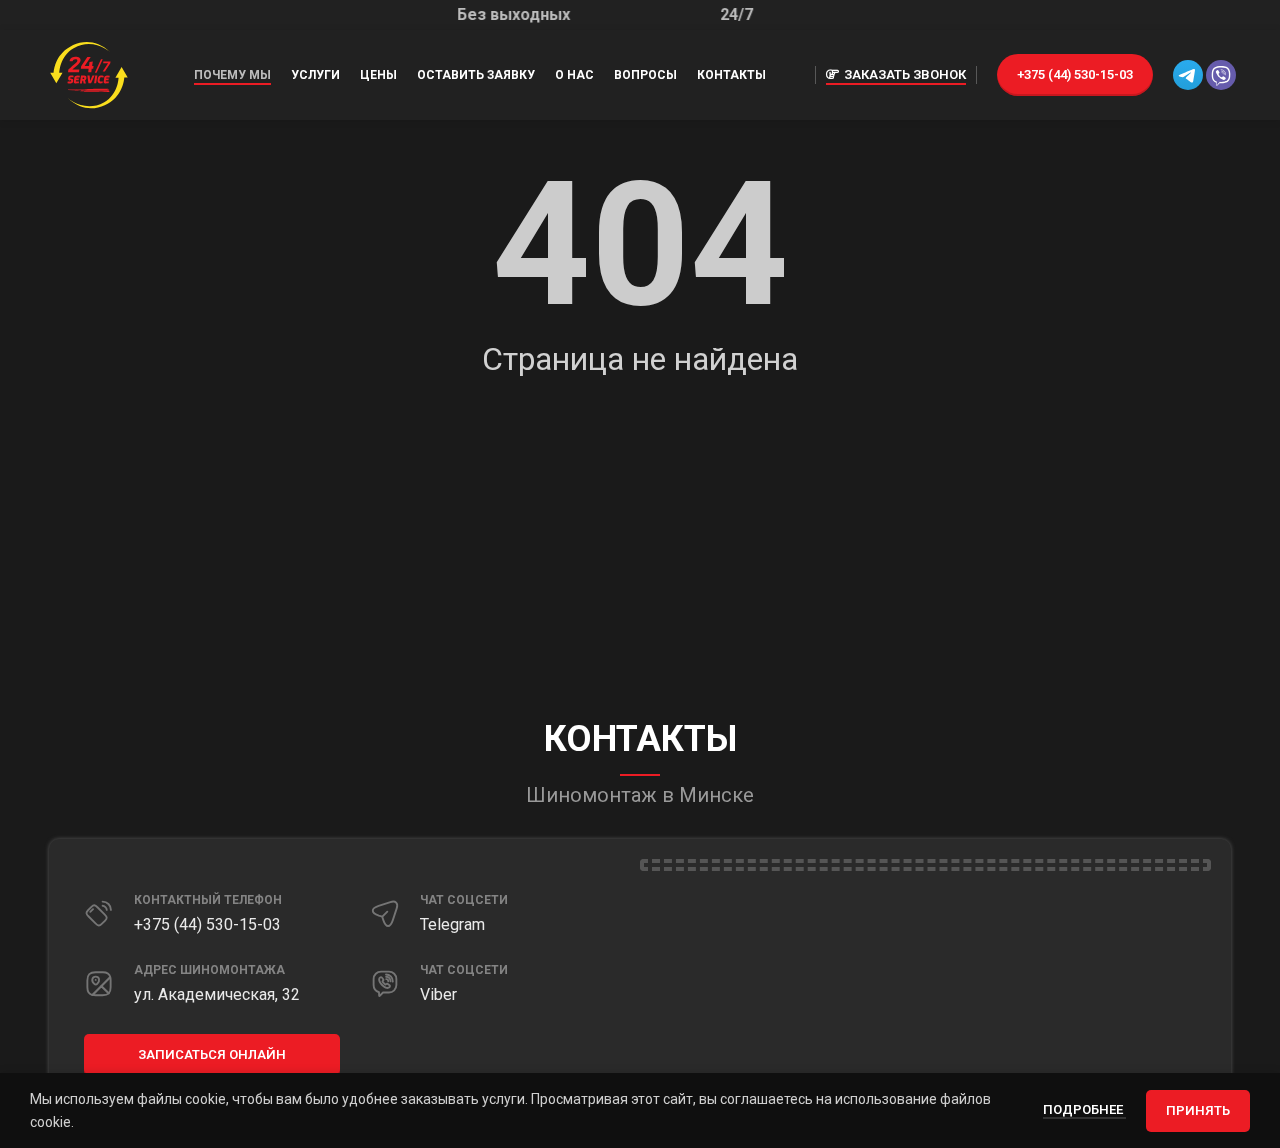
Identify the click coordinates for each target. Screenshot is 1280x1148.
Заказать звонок (905, 74)
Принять (1198, 1110)
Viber (438, 994)
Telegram (452, 924)
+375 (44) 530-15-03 (1075, 74)
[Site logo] (89, 74)
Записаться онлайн (212, 1054)
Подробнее (1084, 1109)
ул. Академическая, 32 (217, 994)
